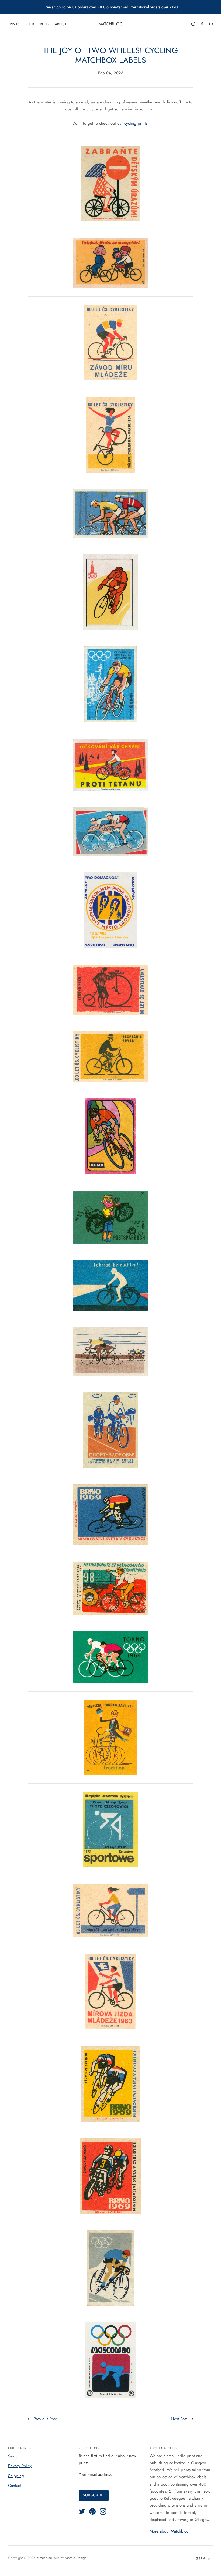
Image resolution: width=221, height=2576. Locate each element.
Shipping (16, 2476)
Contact (15, 2486)
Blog (45, 24)
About (61, 24)
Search (14, 2456)
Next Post (180, 2419)
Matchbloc (110, 24)
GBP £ (201, 2559)
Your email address (95, 2474)
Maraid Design (76, 2558)
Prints (14, 24)
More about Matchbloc (169, 2531)
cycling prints (136, 123)
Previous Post (44, 2419)
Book (30, 24)
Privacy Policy (20, 2466)
